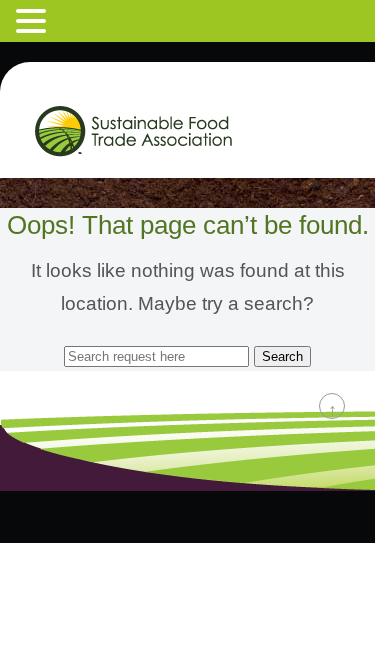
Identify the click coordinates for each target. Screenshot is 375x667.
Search (282, 356)
